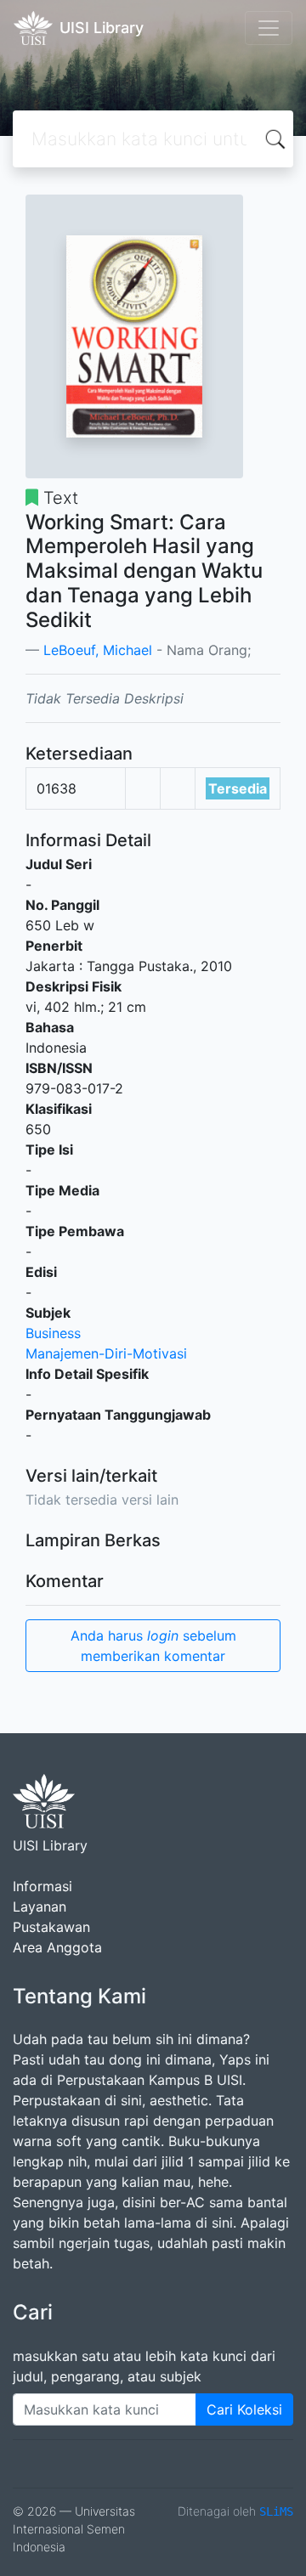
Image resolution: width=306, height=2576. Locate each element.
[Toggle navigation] (269, 28)
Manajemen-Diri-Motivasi (106, 1353)
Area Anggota (57, 1947)
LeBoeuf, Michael (98, 650)
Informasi (42, 1886)
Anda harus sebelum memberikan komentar (153, 1646)
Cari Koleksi (244, 2409)
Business (53, 1333)
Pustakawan (51, 1927)
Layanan (40, 1907)
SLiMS (276, 2511)
